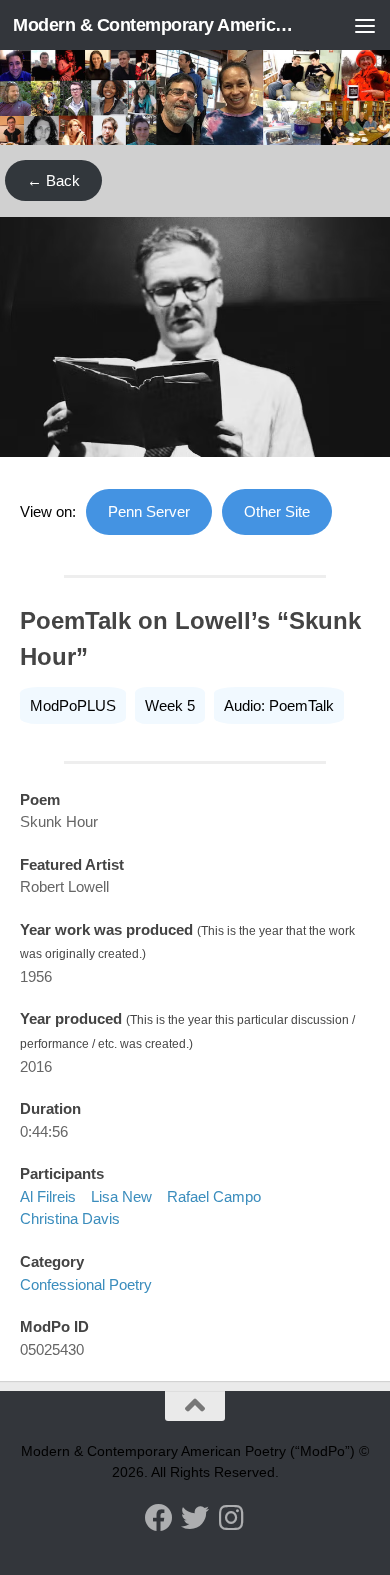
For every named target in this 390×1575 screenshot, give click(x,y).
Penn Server (149, 511)
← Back (53, 180)
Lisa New (121, 1196)
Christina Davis (70, 1218)
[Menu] (365, 25)
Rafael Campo (214, 1196)
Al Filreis (48, 1196)
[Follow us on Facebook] (159, 1518)
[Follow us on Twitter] (195, 1518)
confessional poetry (86, 1284)
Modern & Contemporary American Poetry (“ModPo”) (153, 25)
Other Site (277, 511)
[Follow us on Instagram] (231, 1518)
